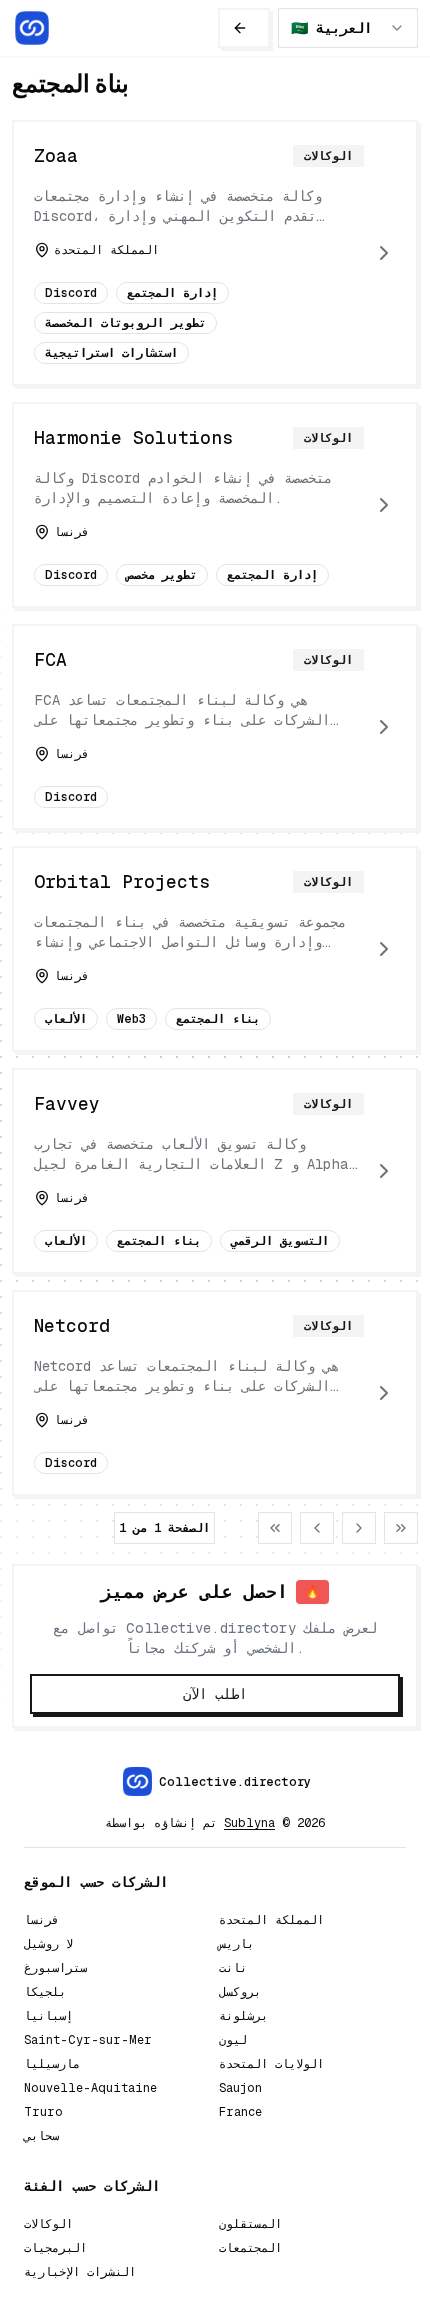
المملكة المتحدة (271, 1920)
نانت (233, 1968)
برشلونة (243, 2016)
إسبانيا (48, 2016)
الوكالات (48, 2224)
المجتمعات (250, 2248)
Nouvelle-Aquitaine (90, 2088)
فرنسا (41, 1920)
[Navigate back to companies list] (244, 28)
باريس (236, 1944)
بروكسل (240, 1992)
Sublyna (249, 1823)
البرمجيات (55, 2248)
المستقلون (250, 2224)
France (240, 2112)
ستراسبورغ (55, 1968)
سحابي (41, 2136)
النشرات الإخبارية (80, 2272)
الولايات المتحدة (271, 2064)
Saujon (240, 2088)
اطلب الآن (215, 1694)
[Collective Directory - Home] (32, 28)
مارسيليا (52, 2064)
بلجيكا (45, 1992)
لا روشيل (48, 1944)
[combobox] (348, 28)
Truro (43, 2112)
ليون (233, 2040)
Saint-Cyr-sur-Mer (88, 2040)
